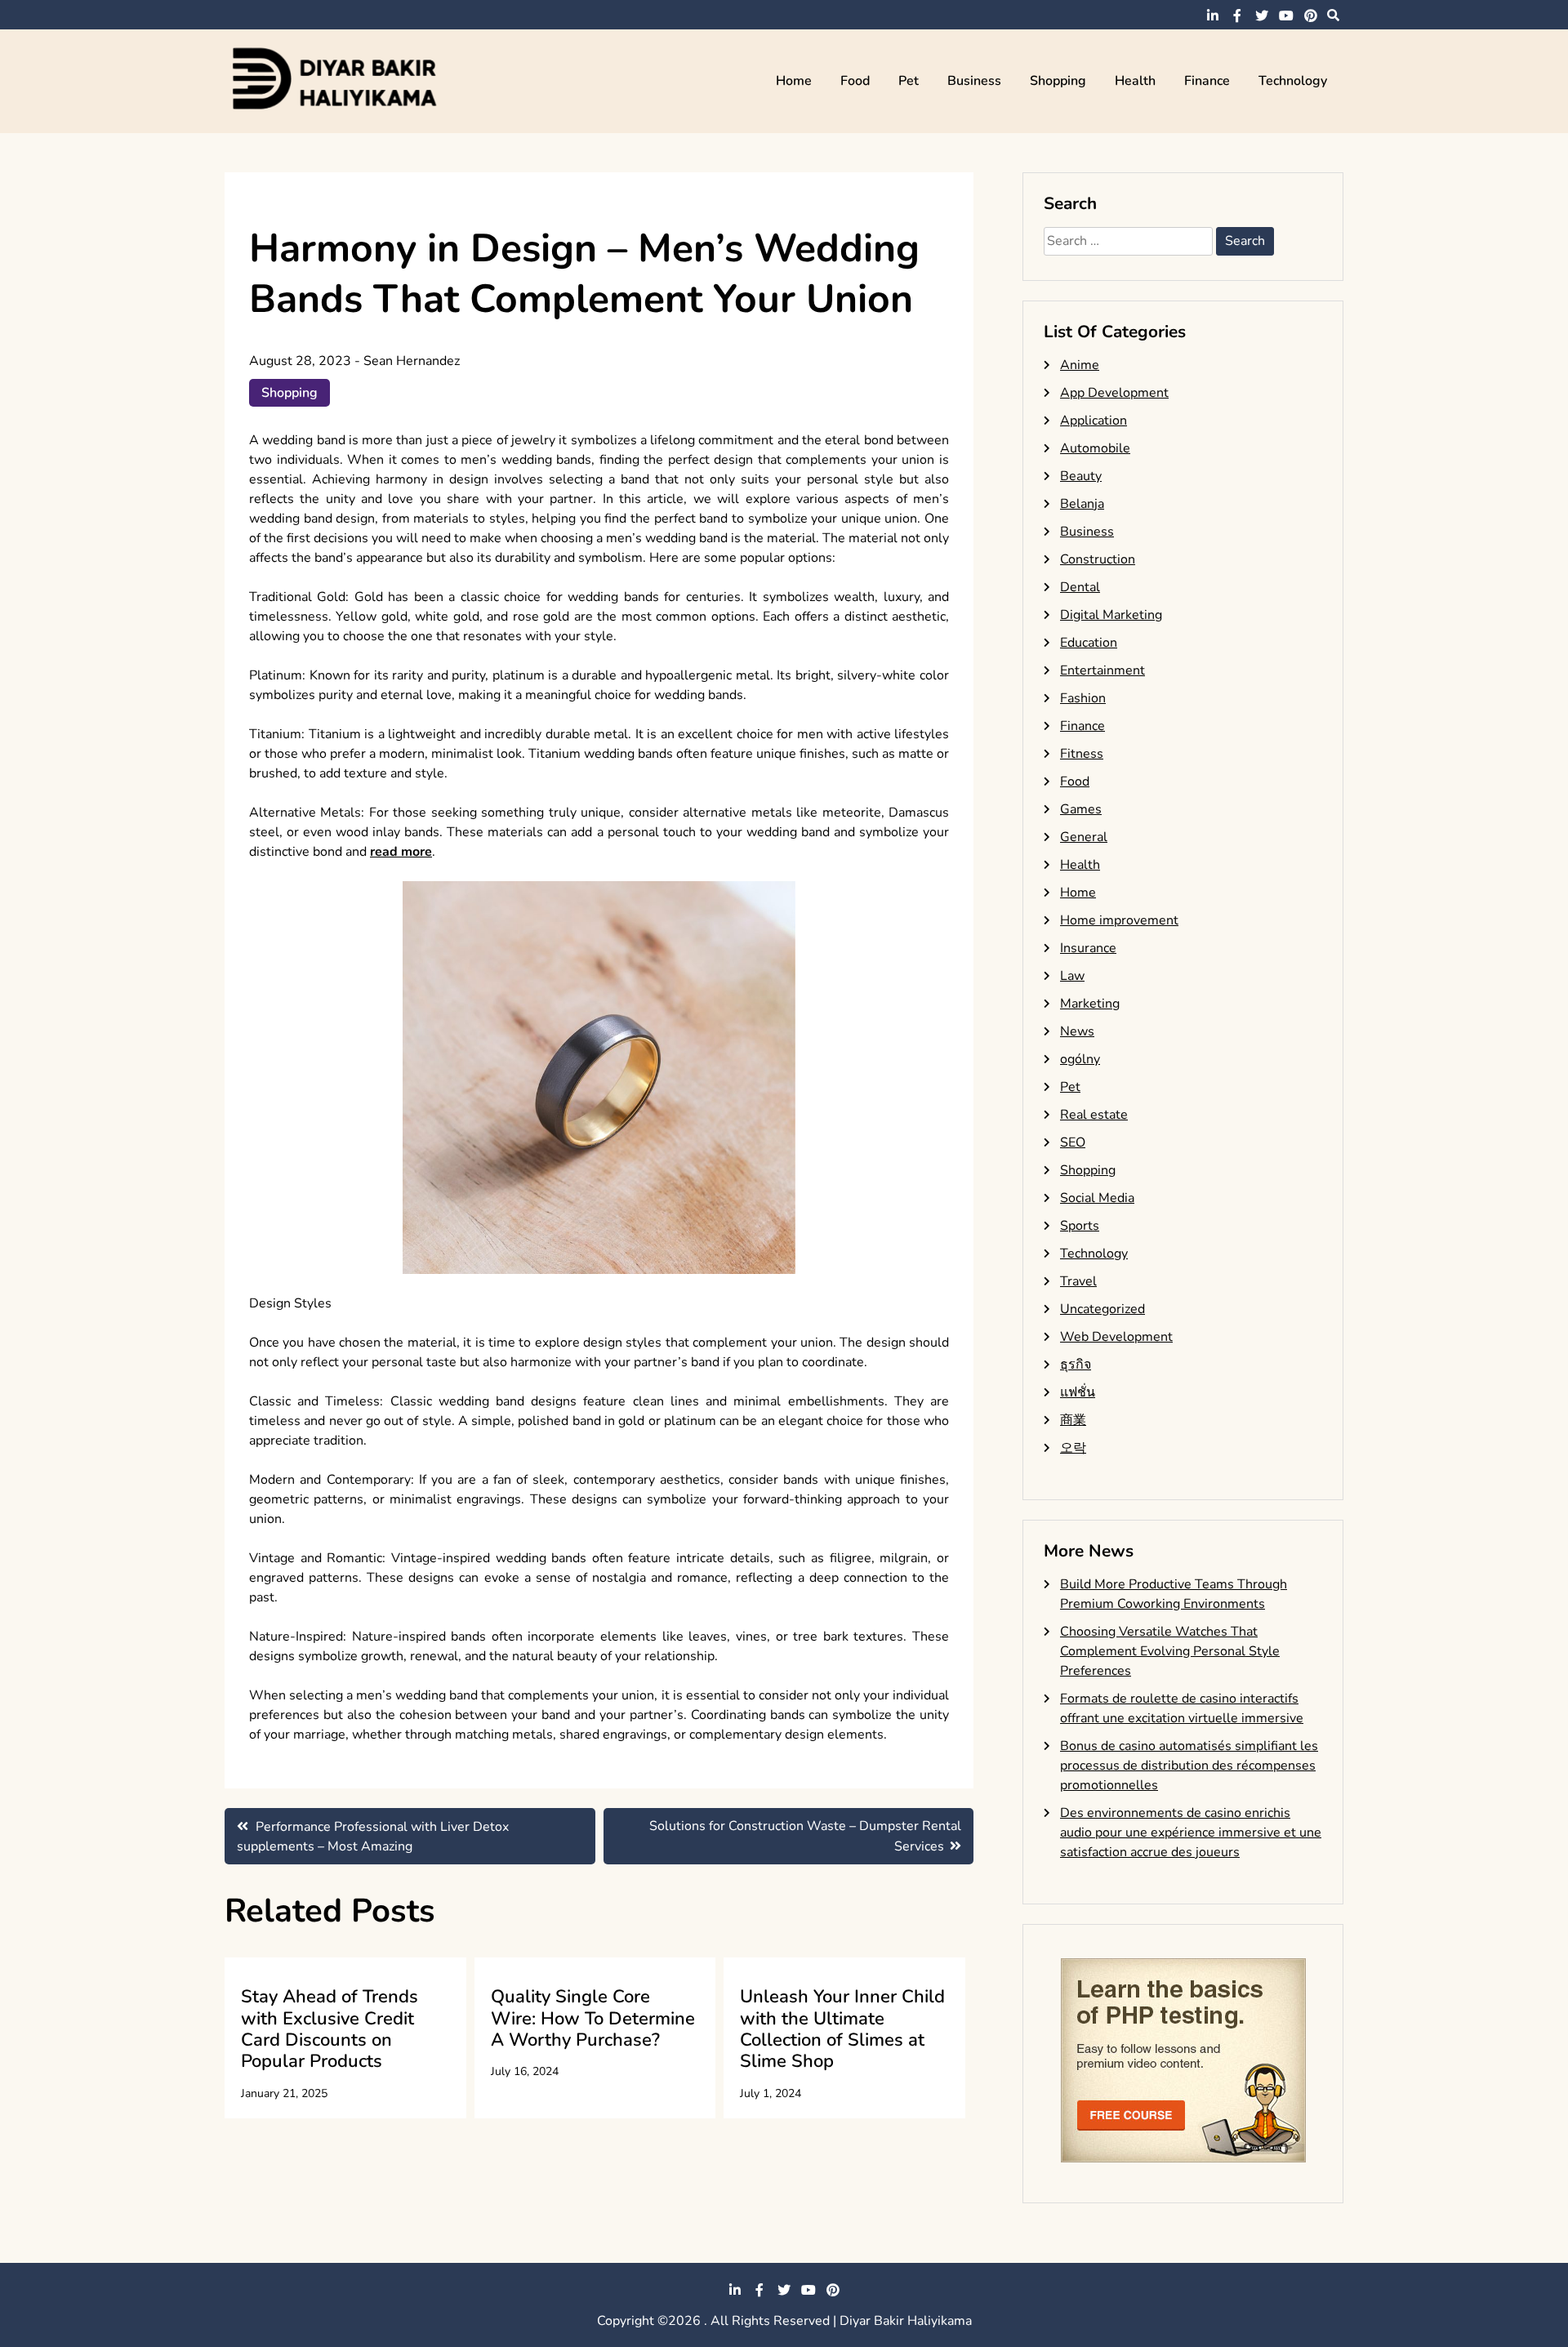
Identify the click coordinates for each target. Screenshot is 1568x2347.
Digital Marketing (1111, 615)
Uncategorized (1102, 1309)
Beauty (1081, 476)
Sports (1080, 1226)
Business (974, 81)
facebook (1237, 16)
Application (1094, 421)
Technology (1293, 81)
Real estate (1094, 1115)
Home (794, 81)
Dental (1080, 587)
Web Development (1116, 1337)
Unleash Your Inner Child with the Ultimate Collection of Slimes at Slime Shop (842, 2029)
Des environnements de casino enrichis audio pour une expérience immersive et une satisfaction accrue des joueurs (1191, 1833)
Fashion (1083, 698)
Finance (1207, 81)
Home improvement (1119, 920)
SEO (1073, 1142)
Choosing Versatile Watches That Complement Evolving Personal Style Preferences (1170, 1651)
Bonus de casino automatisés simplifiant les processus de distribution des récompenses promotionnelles (1189, 1766)
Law (1072, 976)
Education (1089, 643)
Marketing (1090, 1004)
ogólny (1080, 1059)
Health (1135, 81)
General (1084, 837)
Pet (909, 81)
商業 (1073, 1420)
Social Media (1097, 1198)
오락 (1073, 1448)
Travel (1078, 1281)
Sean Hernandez (412, 361)
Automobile (1095, 448)
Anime (1080, 365)
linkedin (1213, 16)
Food (855, 81)
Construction (1098, 559)
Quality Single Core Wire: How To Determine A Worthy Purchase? (593, 2018)
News (1077, 1031)
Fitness (1082, 754)
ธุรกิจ (1076, 1365)
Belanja (1082, 504)
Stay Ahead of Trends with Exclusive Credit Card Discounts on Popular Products (330, 2029)
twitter (1262, 16)
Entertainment (1102, 670)
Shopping (1058, 81)
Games (1081, 809)
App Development (1114, 393)
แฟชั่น (1078, 1392)
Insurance (1088, 948)
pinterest (1311, 16)
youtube (1286, 16)
